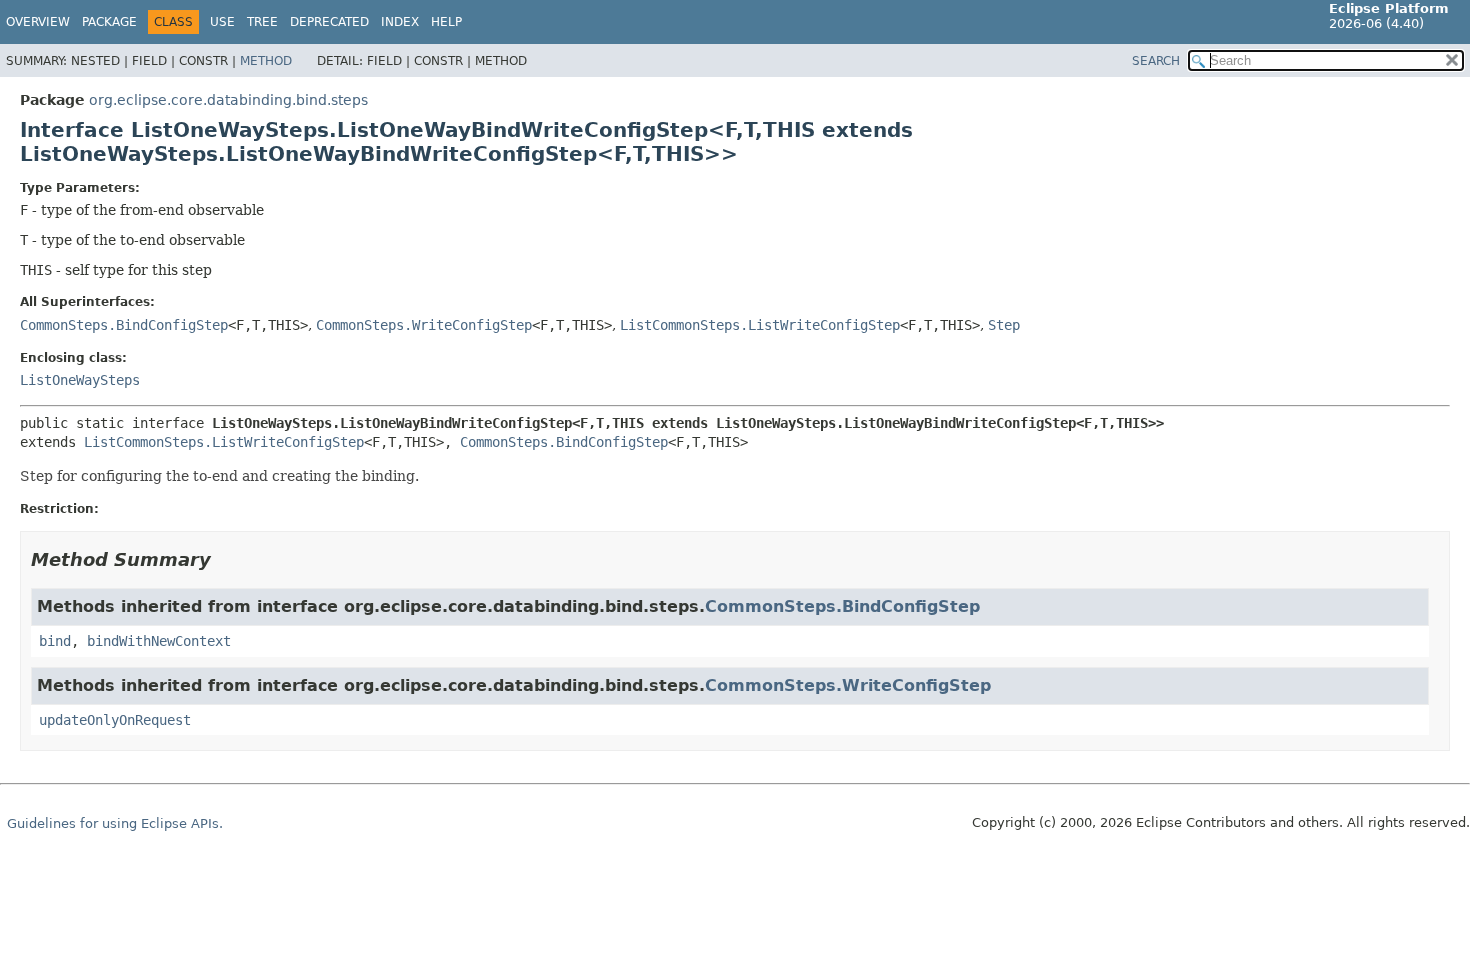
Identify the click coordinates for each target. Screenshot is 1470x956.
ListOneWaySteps (80, 380)
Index (400, 22)
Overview (38, 22)
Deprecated (329, 22)
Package (109, 22)
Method (266, 61)
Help (446, 22)
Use (222, 22)
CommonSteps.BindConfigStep (124, 325)
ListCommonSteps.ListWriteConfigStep (760, 325)
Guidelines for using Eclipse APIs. (115, 823)
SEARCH (1156, 61)
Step (1004, 325)
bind (55, 641)
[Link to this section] (225, 559)
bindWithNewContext (159, 641)
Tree (262, 22)
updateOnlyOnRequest (115, 720)
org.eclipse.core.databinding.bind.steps (228, 100)
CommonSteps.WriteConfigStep (424, 325)
